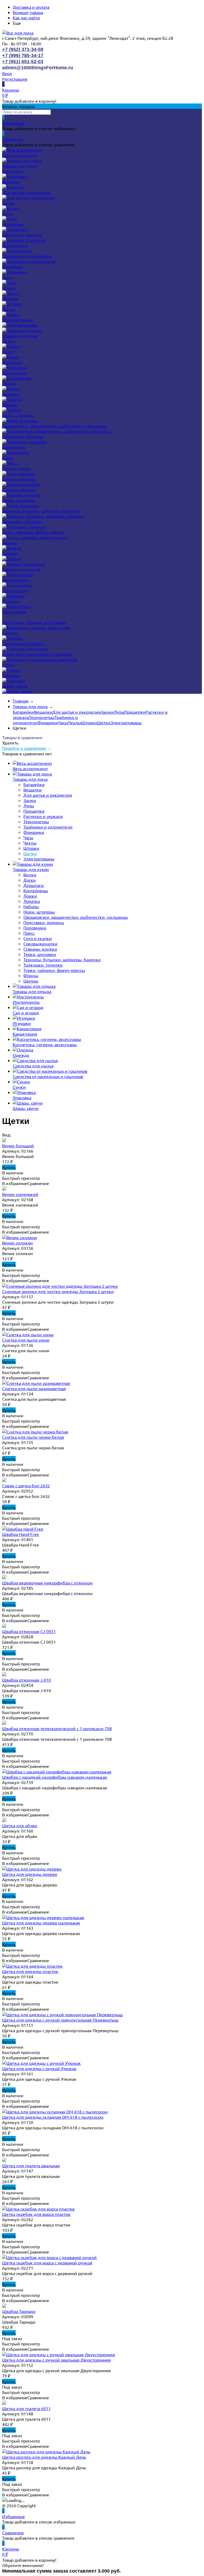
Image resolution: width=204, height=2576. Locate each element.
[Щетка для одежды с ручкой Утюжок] (41, 2063)
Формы (10, 542)
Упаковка (11, 675)
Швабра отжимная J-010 (27, 1680)
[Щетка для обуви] (4, 1820)
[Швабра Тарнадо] (4, 2306)
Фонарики (12, 266)
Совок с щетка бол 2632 (26, 1485)
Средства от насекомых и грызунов (37, 654)
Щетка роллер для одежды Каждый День (44, 2457)
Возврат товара (28, 12)
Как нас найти (26, 18)
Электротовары (18, 320)
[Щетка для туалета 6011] (4, 2403)
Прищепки (13, 224)
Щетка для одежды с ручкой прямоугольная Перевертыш (60, 2020)
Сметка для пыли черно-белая (33, 1437)
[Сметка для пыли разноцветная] (36, 1383)
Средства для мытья (23, 643)
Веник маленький (20, 1194)
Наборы (10, 404)
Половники (14, 447)
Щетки (9, 309)
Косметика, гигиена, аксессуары (34, 622)
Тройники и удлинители (27, 256)
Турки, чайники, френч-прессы (33, 532)
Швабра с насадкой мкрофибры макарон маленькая (55, 1777)
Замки (8, 203)
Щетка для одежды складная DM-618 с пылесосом (53, 2117)
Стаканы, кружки (19, 489)
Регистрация (15, 79)
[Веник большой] (4, 1140)
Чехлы (9, 288)
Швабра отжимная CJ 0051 (29, 1631)
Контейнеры (14, 373)
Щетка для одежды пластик (30, 1971)
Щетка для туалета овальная (31, 2165)
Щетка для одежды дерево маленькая (41, 1923)
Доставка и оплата (31, 7)
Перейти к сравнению (24, 748)
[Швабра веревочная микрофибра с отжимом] (4, 1577)
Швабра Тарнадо (19, 2311)
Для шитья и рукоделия (26, 192)
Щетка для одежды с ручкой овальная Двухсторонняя (56, 2360)
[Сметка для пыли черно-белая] (35, 1432)
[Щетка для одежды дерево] (32, 1869)
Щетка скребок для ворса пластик (36, 2214)
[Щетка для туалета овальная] (4, 2160)
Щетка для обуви (20, 1825)
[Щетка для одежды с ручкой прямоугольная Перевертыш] (62, 2014)
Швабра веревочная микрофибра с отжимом (47, 1583)
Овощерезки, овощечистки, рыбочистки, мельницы (54, 426)
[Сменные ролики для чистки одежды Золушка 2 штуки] (60, 1286)
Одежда (10, 633)
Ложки (9, 383)
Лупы (7, 213)
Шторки (10, 298)
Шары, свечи (15, 686)
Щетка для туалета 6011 (26, 2408)
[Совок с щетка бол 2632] (4, 1480)
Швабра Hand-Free (21, 1534)
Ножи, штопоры (18, 415)
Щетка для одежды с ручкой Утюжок (39, 2068)
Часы (7, 277)
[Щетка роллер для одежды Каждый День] (46, 2452)
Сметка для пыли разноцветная (34, 1388)
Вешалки (11, 182)
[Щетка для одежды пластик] (32, 1966)
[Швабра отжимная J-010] (4, 1674)
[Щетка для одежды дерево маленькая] (43, 1917)
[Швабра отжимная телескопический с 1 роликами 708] (4, 1723)
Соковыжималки (19, 479)
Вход (7, 73)
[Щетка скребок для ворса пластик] (39, 2209)
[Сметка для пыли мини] (28, 1334)
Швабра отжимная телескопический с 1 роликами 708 (57, 1728)
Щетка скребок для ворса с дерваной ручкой (47, 2263)
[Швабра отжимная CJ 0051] (4, 1626)
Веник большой (18, 1145)
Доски (8, 351)
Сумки (9, 665)
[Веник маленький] (4, 1189)
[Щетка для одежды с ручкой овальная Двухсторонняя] (59, 2354)
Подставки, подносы (22, 436)
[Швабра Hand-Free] (23, 1529)
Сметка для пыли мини (26, 1340)
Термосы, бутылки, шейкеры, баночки (41, 511)
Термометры (15, 245)
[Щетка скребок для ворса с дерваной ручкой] (49, 2257)
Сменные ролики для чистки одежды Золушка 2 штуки (58, 1291)
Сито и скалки (16, 468)
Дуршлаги (12, 362)
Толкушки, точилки (22, 521)
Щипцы (10, 553)
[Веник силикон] (20, 1237)
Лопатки (10, 394)
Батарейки (13, 171)
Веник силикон (17, 1243)
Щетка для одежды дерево (30, 1874)
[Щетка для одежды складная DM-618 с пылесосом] (55, 2112)
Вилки (9, 341)
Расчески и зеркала (22, 235)
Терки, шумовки (18, 500)
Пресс (8, 458)
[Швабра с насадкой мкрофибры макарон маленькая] (57, 1772)
